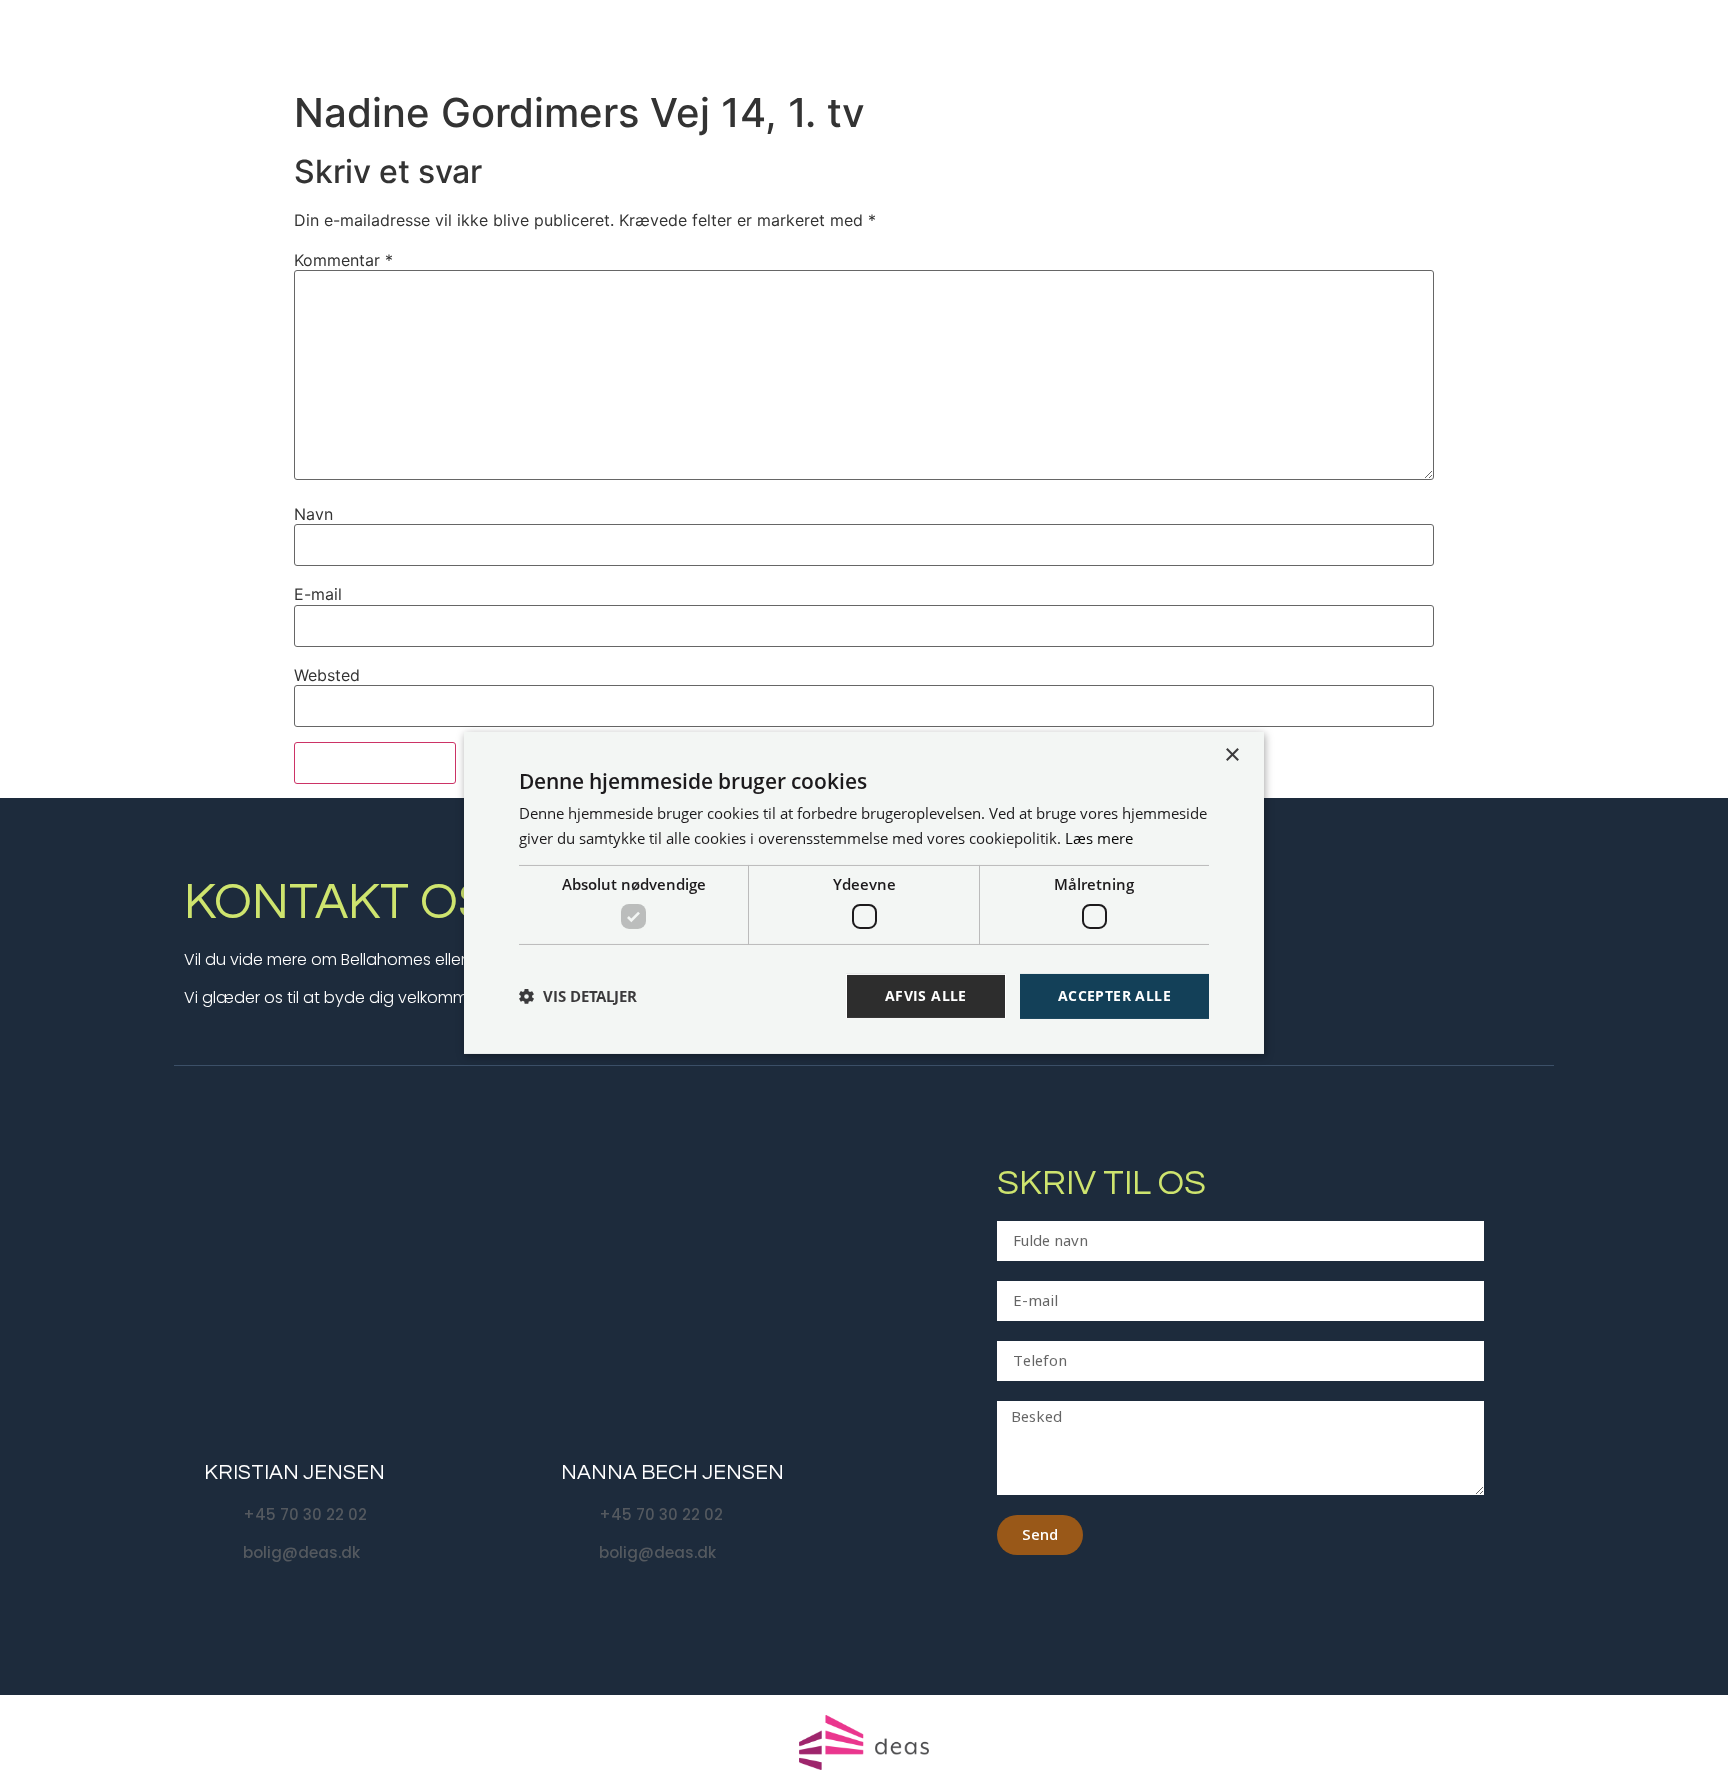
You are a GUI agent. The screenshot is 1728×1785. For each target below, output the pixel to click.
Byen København (1436, 40)
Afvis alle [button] (926, 995)
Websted (327, 675)
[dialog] (864, 892)
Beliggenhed (1300, 40)
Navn (313, 514)
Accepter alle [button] (1114, 995)
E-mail (318, 594)
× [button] (1231, 754)
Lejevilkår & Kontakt (1609, 40)
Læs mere (1099, 838)
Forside (1071, 40)
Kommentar (343, 260)
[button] (578, 996)
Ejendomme (1165, 40)
